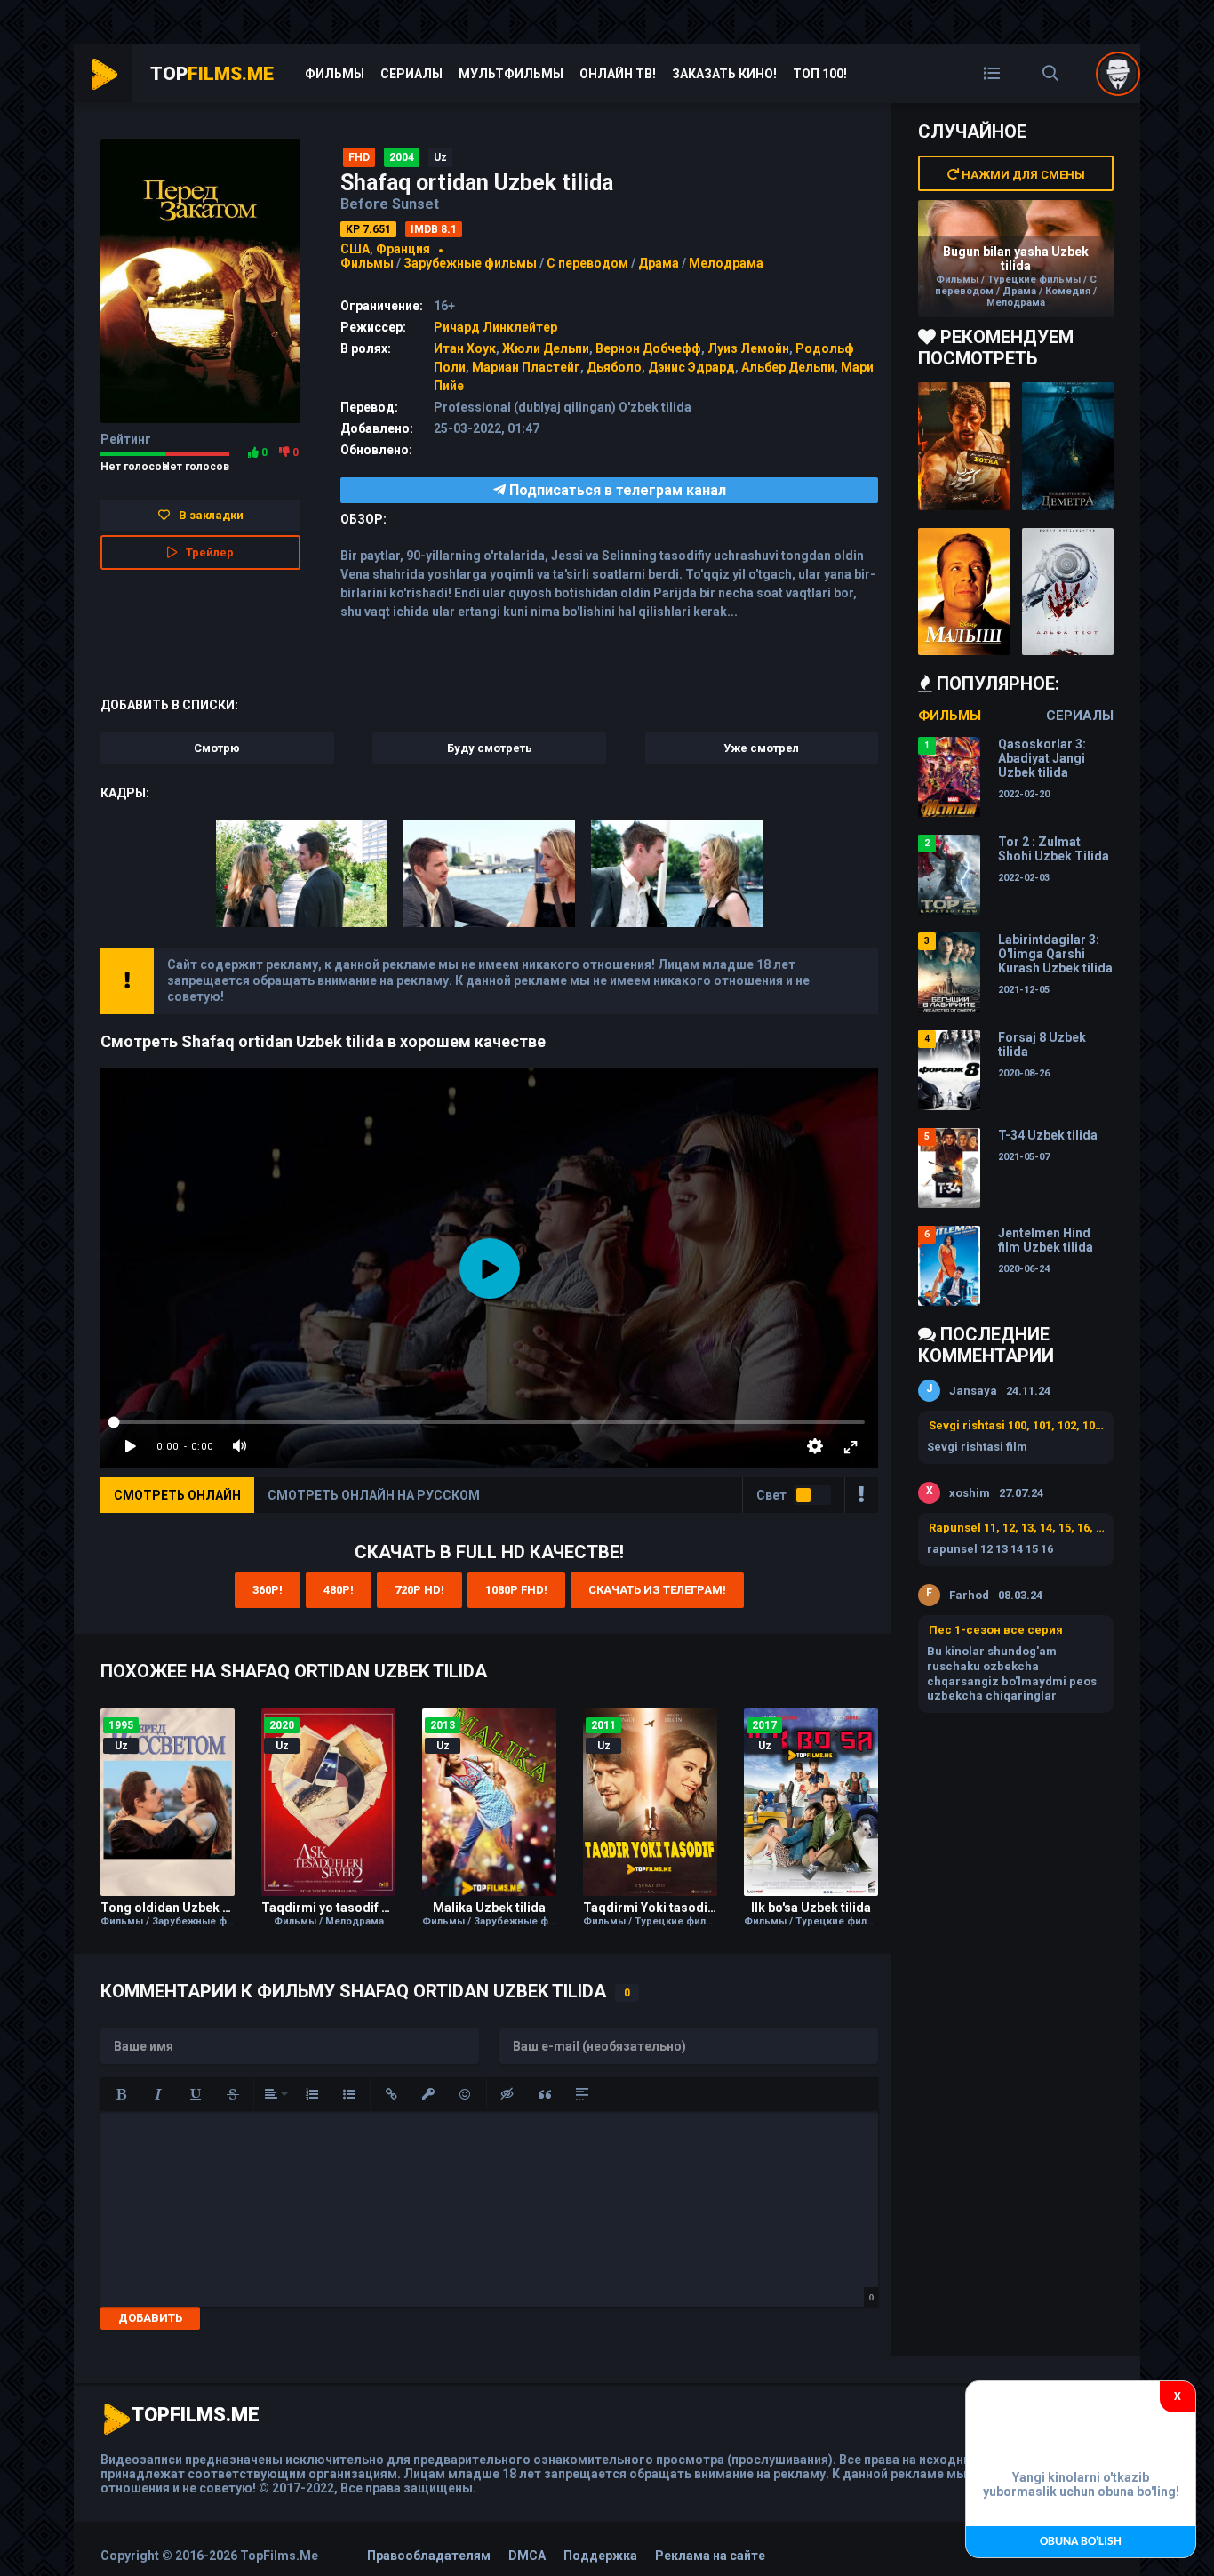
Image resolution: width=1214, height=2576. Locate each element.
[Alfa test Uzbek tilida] (1068, 592)
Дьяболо (614, 367)
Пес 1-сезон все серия (996, 1630)
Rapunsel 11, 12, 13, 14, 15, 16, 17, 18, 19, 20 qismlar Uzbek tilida (1017, 1528)
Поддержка (600, 2556)
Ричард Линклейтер (495, 327)
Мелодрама (726, 263)
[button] (121, 2094)
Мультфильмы (511, 74)
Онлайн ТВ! (618, 74)
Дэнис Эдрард (691, 367)
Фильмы (335, 74)
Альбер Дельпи (788, 367)
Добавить (150, 2318)
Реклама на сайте (710, 2556)
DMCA (527, 2556)
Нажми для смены (1022, 175)
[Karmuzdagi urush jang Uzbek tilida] (964, 446)
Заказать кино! (724, 74)
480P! (339, 1590)
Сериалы (411, 74)
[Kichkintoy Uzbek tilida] (964, 592)
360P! (268, 1590)
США (355, 249)
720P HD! (419, 1590)
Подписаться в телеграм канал (616, 490)
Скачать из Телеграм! (657, 1590)
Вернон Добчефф (648, 348)
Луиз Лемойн (748, 348)
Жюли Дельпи (546, 348)
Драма (659, 263)
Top (212, 74)
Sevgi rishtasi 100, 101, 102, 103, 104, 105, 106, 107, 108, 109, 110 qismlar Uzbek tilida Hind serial (1017, 1425)
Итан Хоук (465, 348)
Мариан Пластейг (526, 367)
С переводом (589, 263)
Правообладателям (429, 2556)
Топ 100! (820, 74)
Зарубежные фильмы (470, 263)
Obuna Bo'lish (1081, 2542)
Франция (403, 249)
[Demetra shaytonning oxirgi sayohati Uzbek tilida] (1068, 446)
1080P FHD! (516, 1590)
